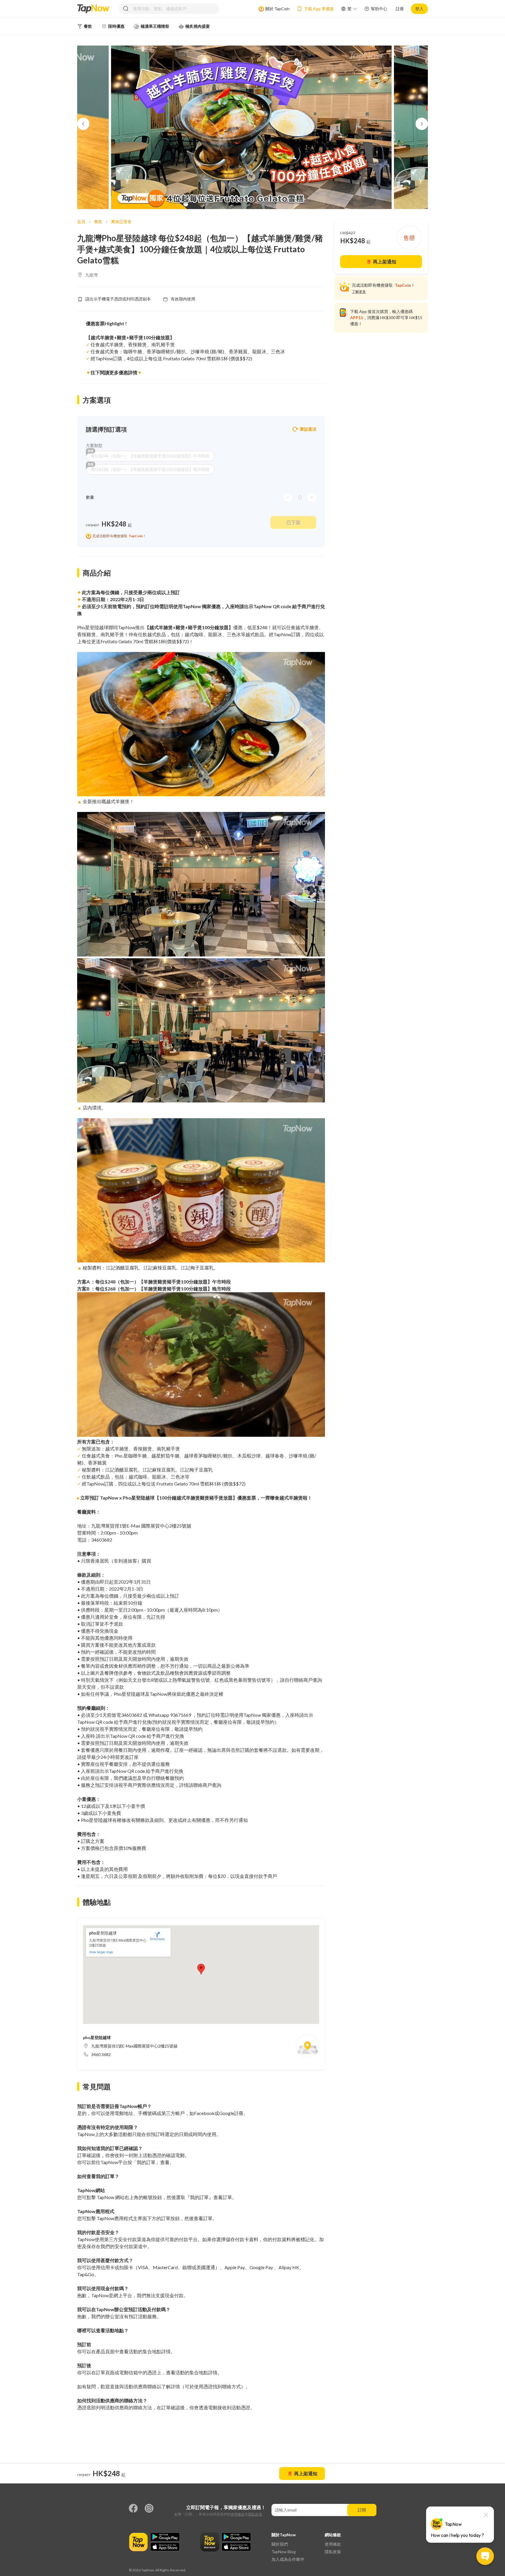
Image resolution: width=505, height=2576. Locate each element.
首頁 (81, 221)
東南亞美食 (121, 221)
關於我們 (280, 2544)
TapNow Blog (284, 2552)
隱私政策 (255, 2514)
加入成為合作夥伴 (288, 2559)
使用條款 (238, 2514)
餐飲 (98, 221)
